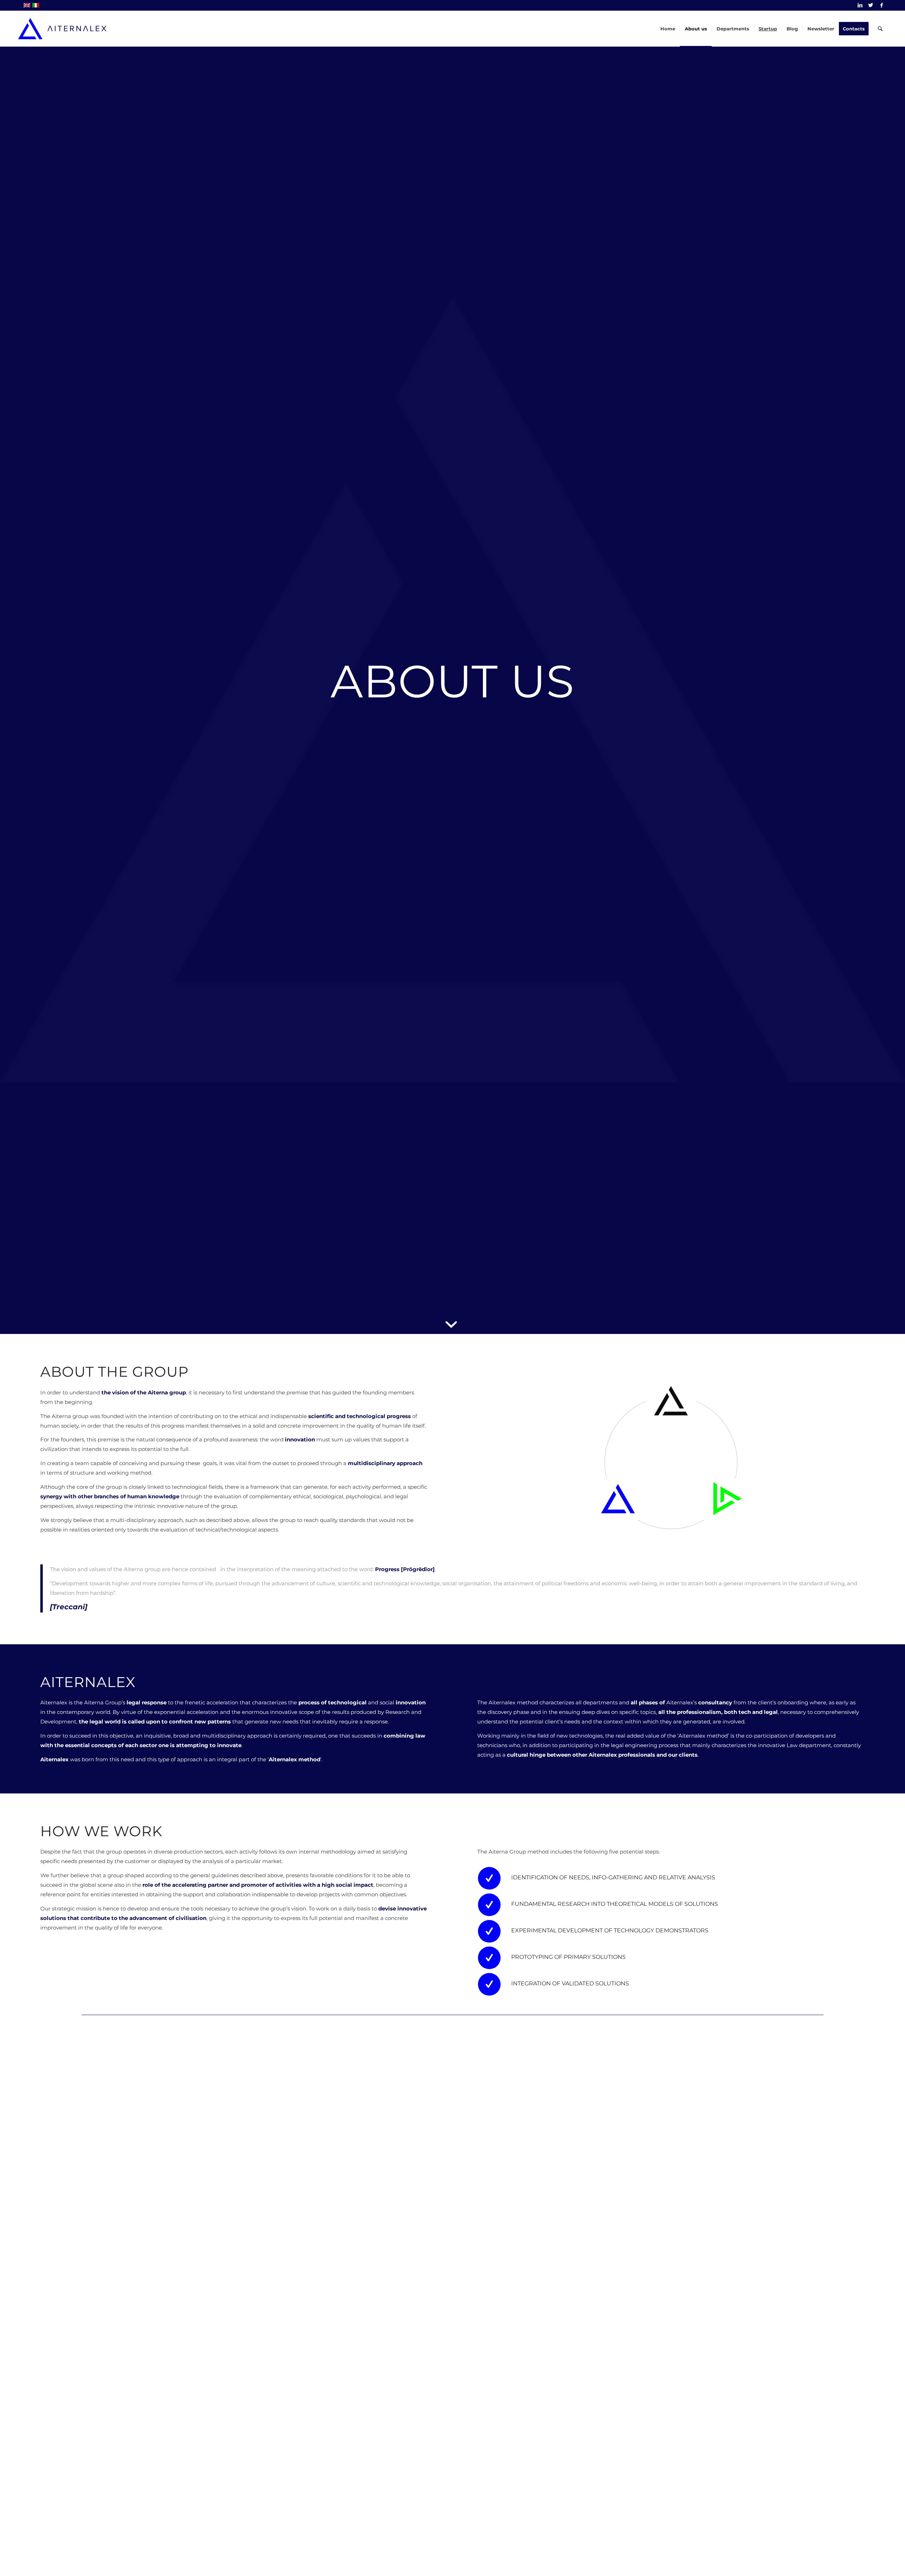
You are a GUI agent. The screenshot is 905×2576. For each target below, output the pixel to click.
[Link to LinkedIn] (860, 5)
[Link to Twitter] (871, 5)
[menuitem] (668, 29)
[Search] (880, 29)
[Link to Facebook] (882, 5)
